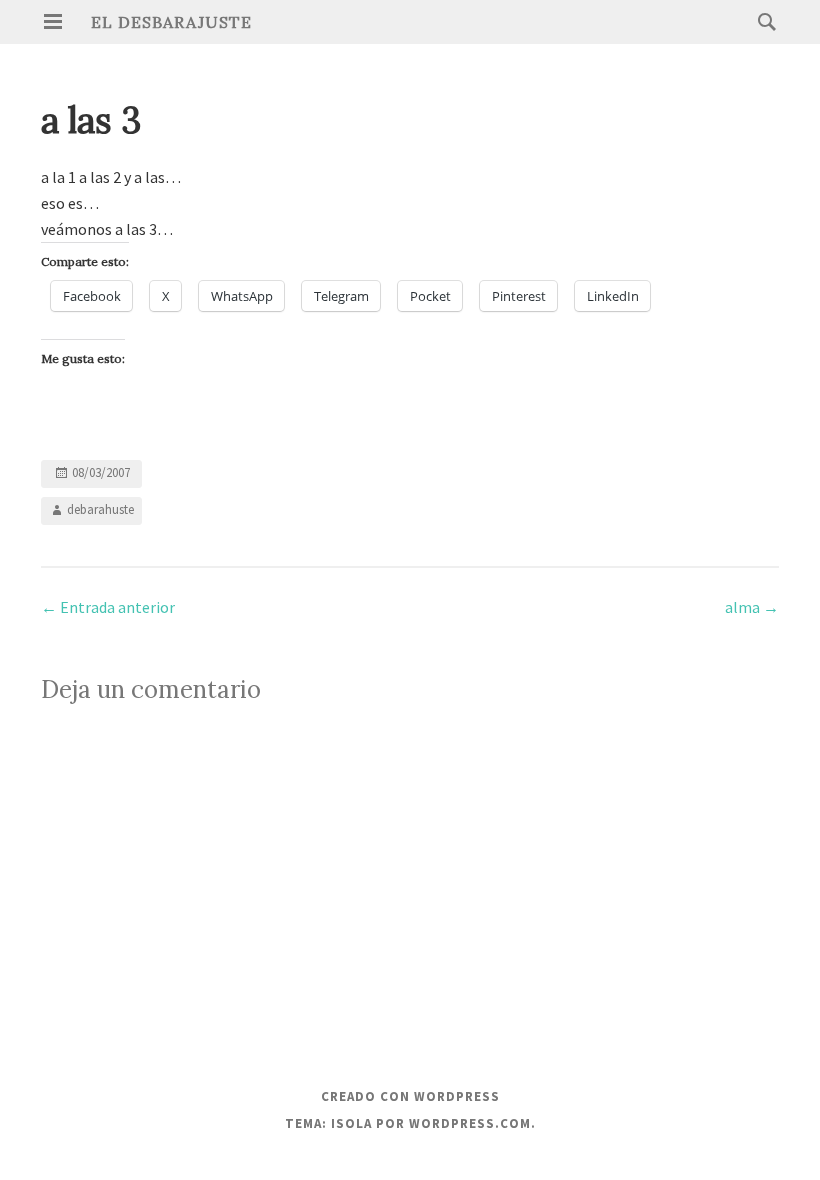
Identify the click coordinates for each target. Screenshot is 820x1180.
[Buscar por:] (762, 21)
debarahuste (100, 509)
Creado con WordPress (410, 1096)
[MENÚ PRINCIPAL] (53, 22)
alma (752, 607)
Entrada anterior (108, 607)
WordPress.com (470, 1123)
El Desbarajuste (171, 22)
